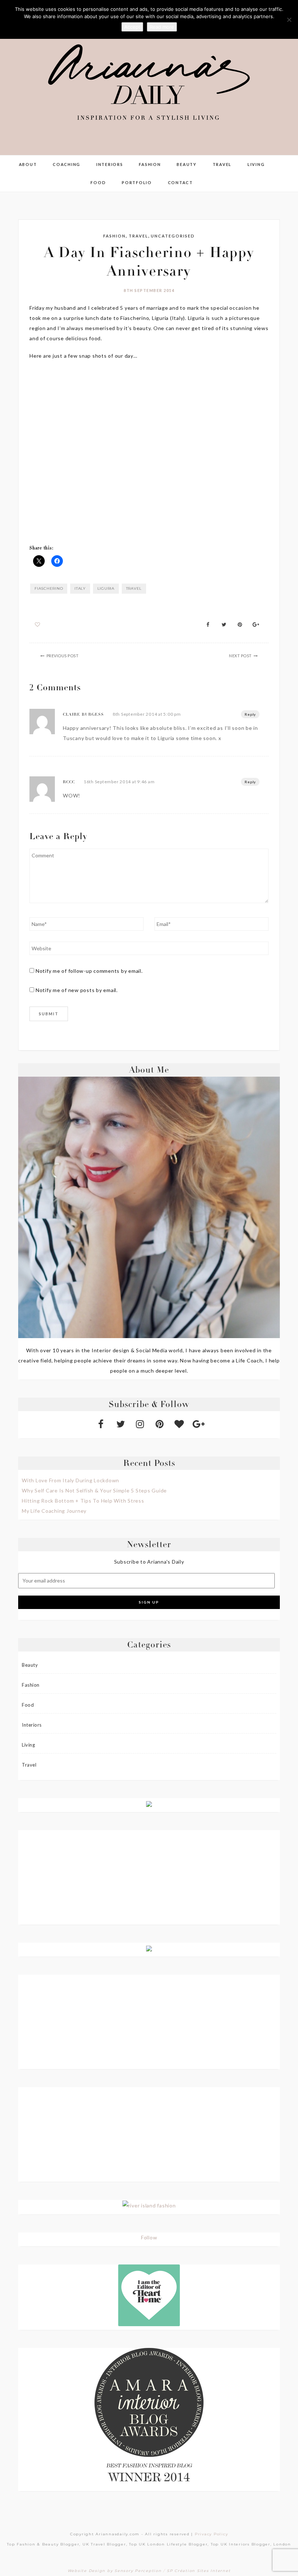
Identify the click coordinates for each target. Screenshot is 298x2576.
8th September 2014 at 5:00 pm (147, 714)
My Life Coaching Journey (54, 1511)
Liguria (106, 588)
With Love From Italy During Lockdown (71, 1480)
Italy (80, 588)
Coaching (67, 164)
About (28, 164)
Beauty (187, 164)
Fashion (150, 164)
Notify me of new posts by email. (77, 990)
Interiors (110, 164)
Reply (250, 714)
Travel (222, 164)
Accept (132, 27)
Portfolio (137, 182)
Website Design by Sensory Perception (115, 2571)
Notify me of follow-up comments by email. (89, 971)
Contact (180, 182)
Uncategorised (173, 236)
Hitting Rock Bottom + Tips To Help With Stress (83, 1501)
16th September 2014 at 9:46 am (119, 782)
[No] (289, 20)
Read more (162, 27)
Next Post (240, 656)
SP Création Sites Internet (199, 2571)
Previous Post (63, 656)
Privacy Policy (212, 2534)
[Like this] (38, 624)
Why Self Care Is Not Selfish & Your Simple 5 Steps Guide (94, 1490)
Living (256, 164)
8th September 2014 (149, 290)
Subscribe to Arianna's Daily (149, 1562)
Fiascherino (49, 588)
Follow (149, 2237)
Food (98, 182)
